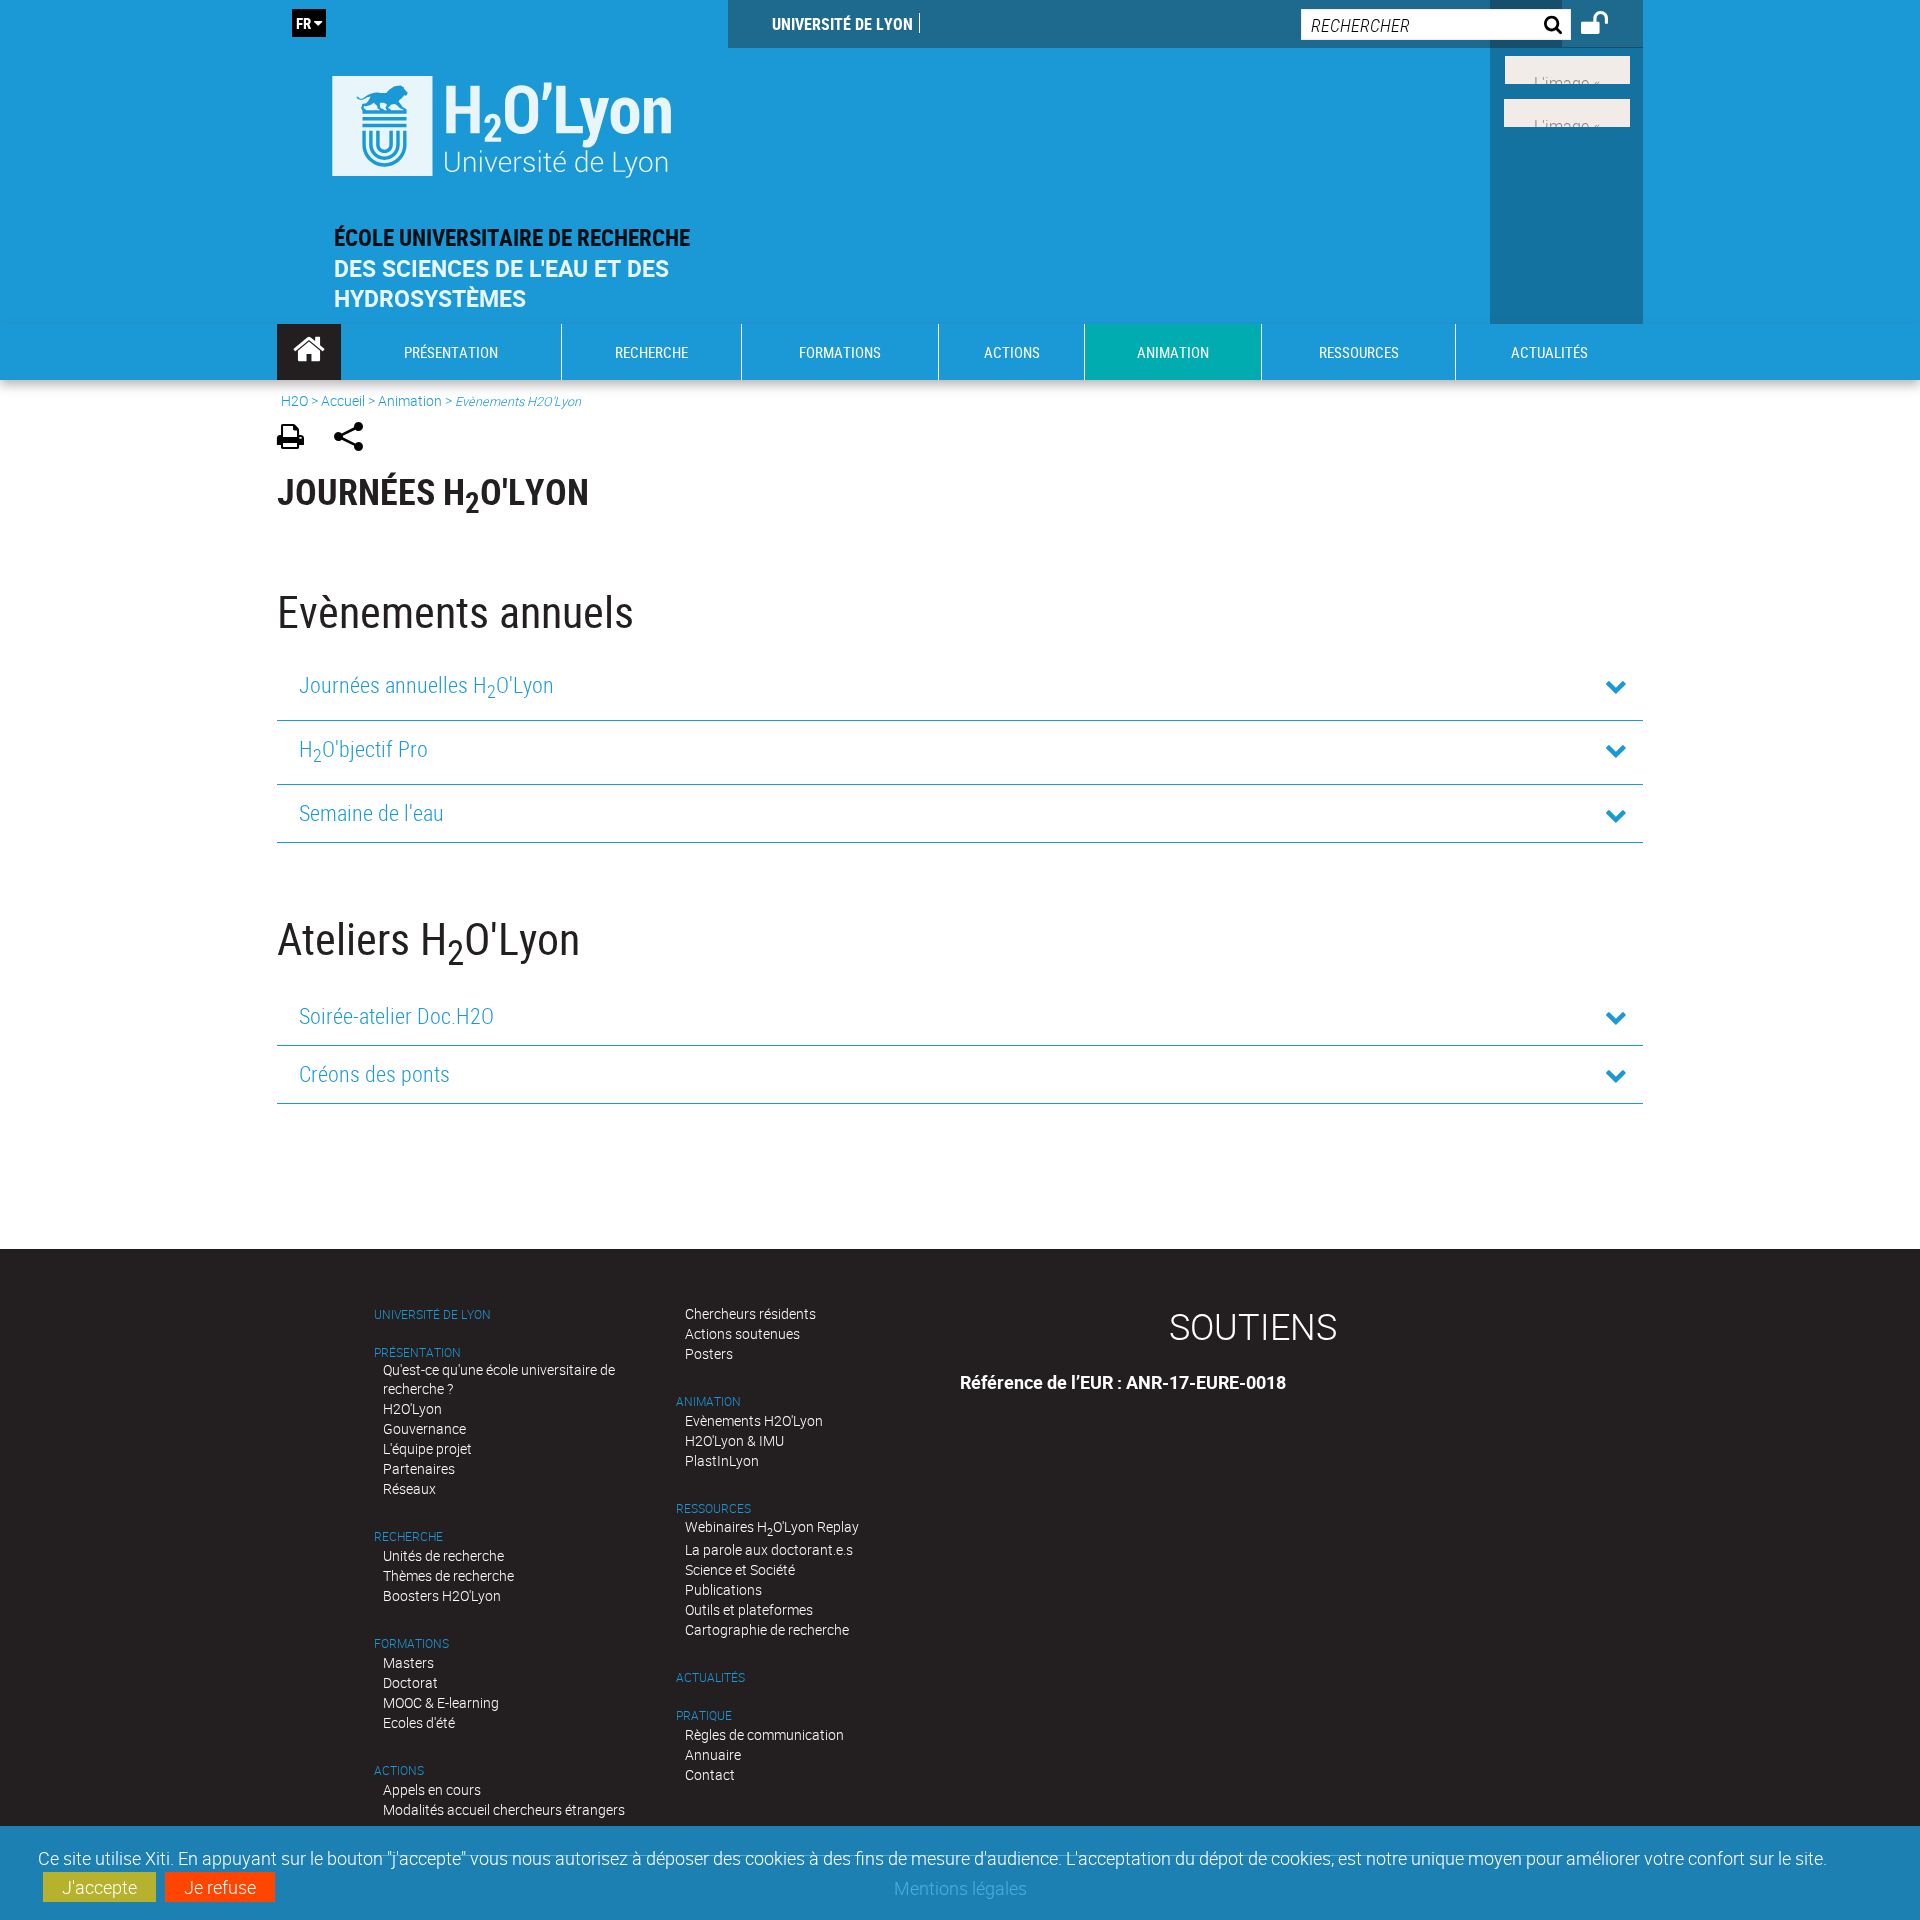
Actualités (710, 1677)
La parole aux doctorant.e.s (769, 1549)
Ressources (713, 1508)
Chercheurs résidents (750, 1313)
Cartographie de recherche (767, 1629)
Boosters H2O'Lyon (442, 1595)
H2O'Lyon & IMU (734, 1440)
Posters (709, 1353)
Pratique (704, 1715)
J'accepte (99, 1887)
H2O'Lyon (412, 1408)
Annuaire (713, 1754)
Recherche (408, 1536)
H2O (294, 400)
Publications (723, 1589)
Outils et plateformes (749, 1609)
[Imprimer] (297, 439)
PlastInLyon (722, 1460)
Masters (408, 1662)
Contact (710, 1774)
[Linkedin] (1567, 68)
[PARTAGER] (355, 439)
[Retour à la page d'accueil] (502, 121)
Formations (411, 1643)
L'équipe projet (427, 1448)
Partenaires (419, 1468)
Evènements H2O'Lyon (754, 1420)
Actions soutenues (742, 1333)
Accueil (343, 400)
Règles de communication (764, 1734)
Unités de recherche (443, 1555)
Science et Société (740, 1569)
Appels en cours (432, 1789)
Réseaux (409, 1488)
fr (303, 23)
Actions (399, 1770)
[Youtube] (1567, 111)
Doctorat (410, 1682)
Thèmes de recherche (448, 1575)
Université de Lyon (842, 24)
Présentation (417, 1352)
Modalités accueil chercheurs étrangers (504, 1809)
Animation (410, 400)
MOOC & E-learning (441, 1702)
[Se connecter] (1607, 26)
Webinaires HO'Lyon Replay (772, 1526)
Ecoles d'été (419, 1722)
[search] (1436, 24)
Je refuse (220, 1887)
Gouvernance (424, 1428)
